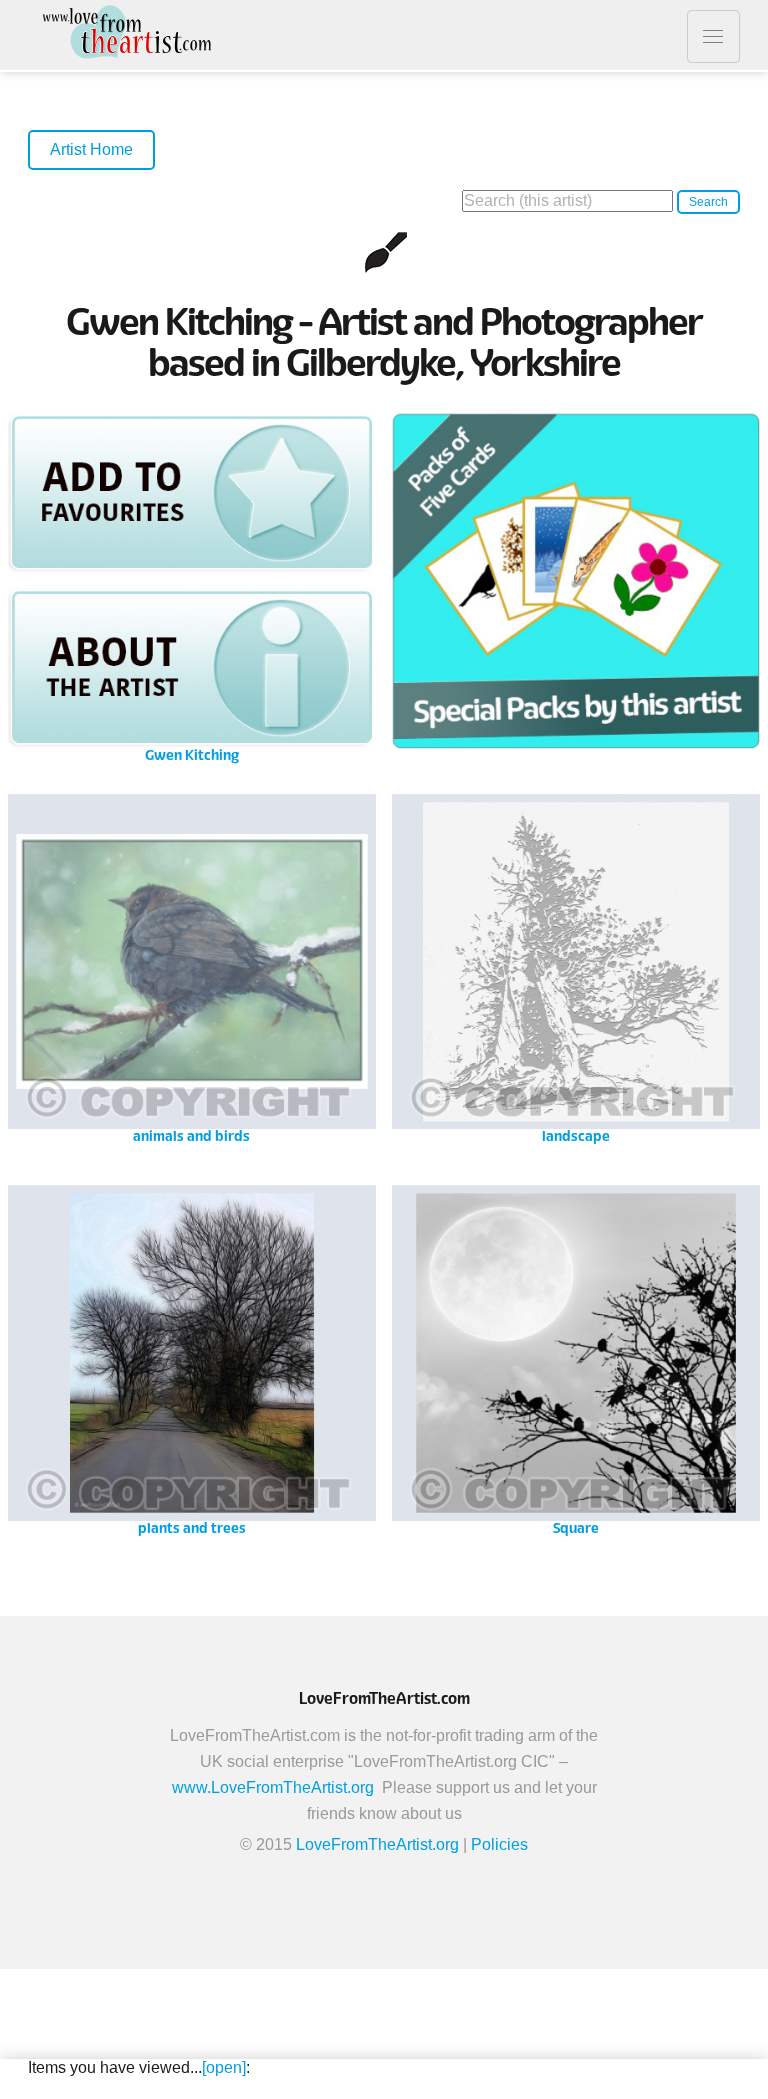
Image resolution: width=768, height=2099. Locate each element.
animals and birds (192, 967)
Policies (499, 1844)
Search (708, 202)
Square (576, 1358)
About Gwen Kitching (192, 667)
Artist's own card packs (576, 586)
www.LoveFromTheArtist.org (273, 1787)
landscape (575, 967)
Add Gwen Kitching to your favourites (192, 492)
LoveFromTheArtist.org (377, 1844)
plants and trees (192, 1358)
